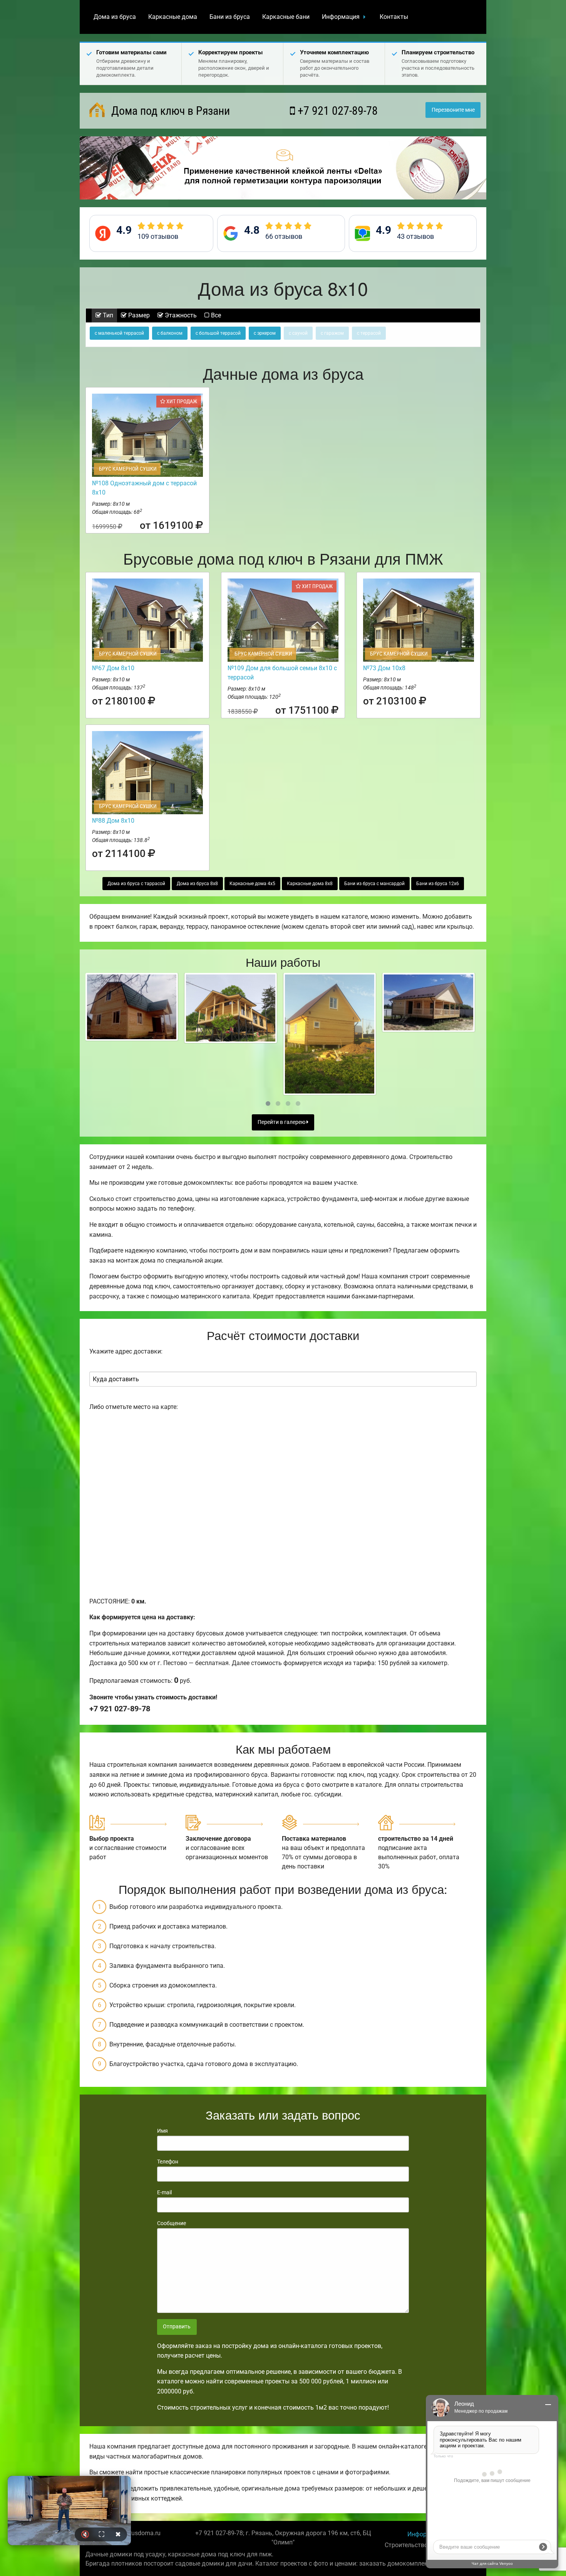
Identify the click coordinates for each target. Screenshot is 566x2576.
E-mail (164, 2192)
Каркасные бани (286, 17)
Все (215, 315)
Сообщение (172, 2223)
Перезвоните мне (453, 110)
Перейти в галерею (282, 1122)
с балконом (170, 333)
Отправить (177, 2327)
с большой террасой (218, 333)
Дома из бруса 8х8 (197, 884)
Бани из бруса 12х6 (438, 884)
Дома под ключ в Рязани (169, 111)
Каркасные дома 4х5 (252, 884)
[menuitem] (115, 17)
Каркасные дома (173, 17)
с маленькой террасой (119, 333)
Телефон (168, 2162)
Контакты (394, 17)
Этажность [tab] (180, 315)
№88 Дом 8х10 (113, 821)
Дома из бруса (115, 17)
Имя (162, 2131)
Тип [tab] (107, 315)
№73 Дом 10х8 (384, 668)
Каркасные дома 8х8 (310, 884)
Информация (341, 17)
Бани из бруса (230, 17)
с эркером (265, 333)
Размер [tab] (138, 315)
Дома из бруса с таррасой (136, 884)
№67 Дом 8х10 (113, 668)
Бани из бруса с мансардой (374, 884)
